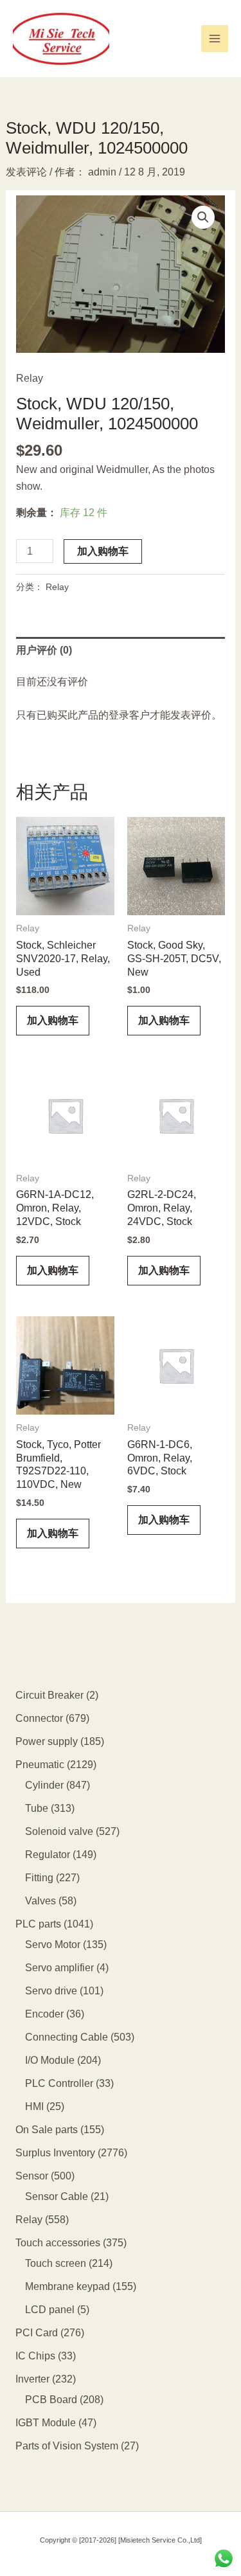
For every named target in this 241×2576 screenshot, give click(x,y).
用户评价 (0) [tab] (44, 650)
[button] (203, 217)
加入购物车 (103, 551)
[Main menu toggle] (215, 39)
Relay (30, 378)
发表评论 (26, 172)
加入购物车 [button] (53, 1020)
